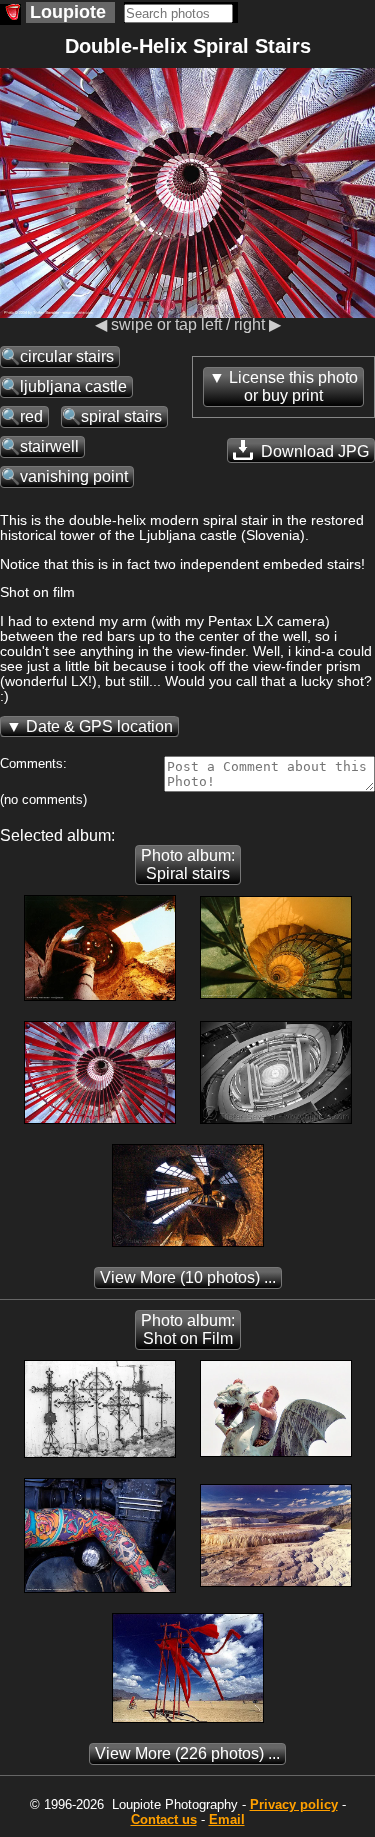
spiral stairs (121, 416)
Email (227, 1819)
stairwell (49, 446)
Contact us (164, 1819)
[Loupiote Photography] (10, 14)
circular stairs (67, 356)
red (31, 416)
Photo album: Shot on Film (188, 1329)
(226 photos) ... (187, 1753)
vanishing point (74, 476)
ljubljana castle (73, 386)
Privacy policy (294, 1804)
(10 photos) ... (188, 1277)
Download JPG (313, 451)
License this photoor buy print (293, 386)
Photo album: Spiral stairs (188, 864)
